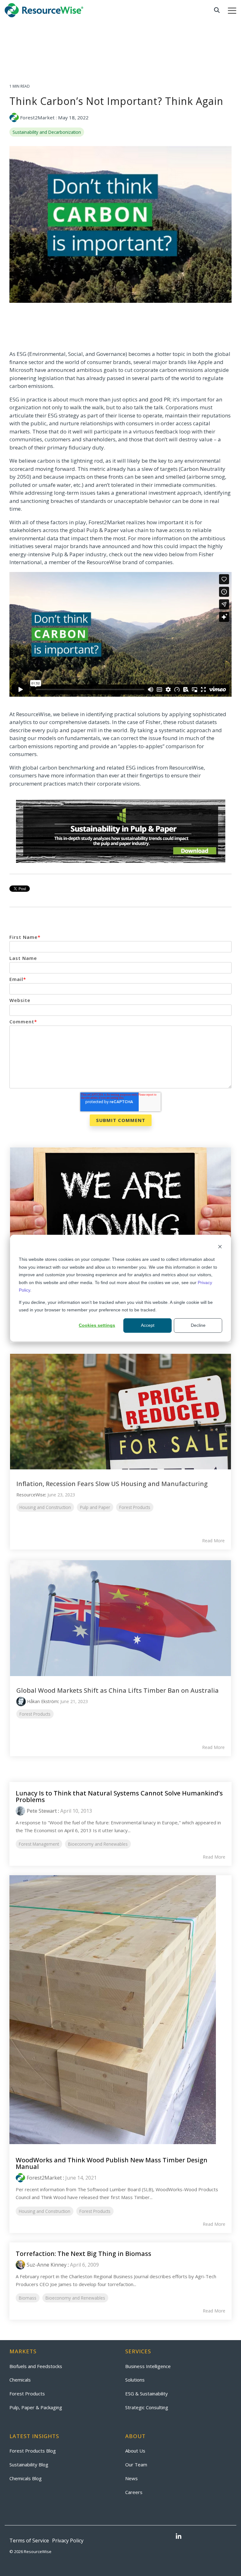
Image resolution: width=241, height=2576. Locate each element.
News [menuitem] (131, 2478)
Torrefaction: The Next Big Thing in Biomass (83, 2254)
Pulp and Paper (95, 1507)
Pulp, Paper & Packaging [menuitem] (36, 2407)
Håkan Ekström (43, 1701)
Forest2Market (37, 117)
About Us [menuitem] (135, 2451)
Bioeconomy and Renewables (98, 1844)
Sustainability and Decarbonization (47, 132)
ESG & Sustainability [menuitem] (147, 2394)
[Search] (217, 10)
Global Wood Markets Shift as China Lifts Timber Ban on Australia (118, 1690)
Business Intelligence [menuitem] (148, 2366)
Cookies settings (97, 1325)
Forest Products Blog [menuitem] (33, 2451)
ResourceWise (31, 1495)
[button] (232, 10)
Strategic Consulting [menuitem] (147, 2407)
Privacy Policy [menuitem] (68, 2541)
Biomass (28, 2298)
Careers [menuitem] (134, 2492)
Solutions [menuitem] (135, 2380)
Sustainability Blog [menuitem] (29, 2464)
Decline (198, 1325)
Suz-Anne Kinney (47, 2265)
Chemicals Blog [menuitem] (26, 2478)
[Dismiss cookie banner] (220, 1247)
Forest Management (39, 1844)
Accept (148, 1325)
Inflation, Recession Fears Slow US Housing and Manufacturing (112, 1484)
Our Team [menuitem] (136, 2464)
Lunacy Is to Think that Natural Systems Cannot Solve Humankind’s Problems (119, 1796)
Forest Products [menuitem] (27, 2394)
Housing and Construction (45, 1507)
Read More (213, 1541)
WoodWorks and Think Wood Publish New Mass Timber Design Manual (112, 2163)
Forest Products (135, 1507)
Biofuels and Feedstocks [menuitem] (36, 2366)
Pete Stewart (42, 1811)
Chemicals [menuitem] (20, 2380)
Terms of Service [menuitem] (29, 2541)
